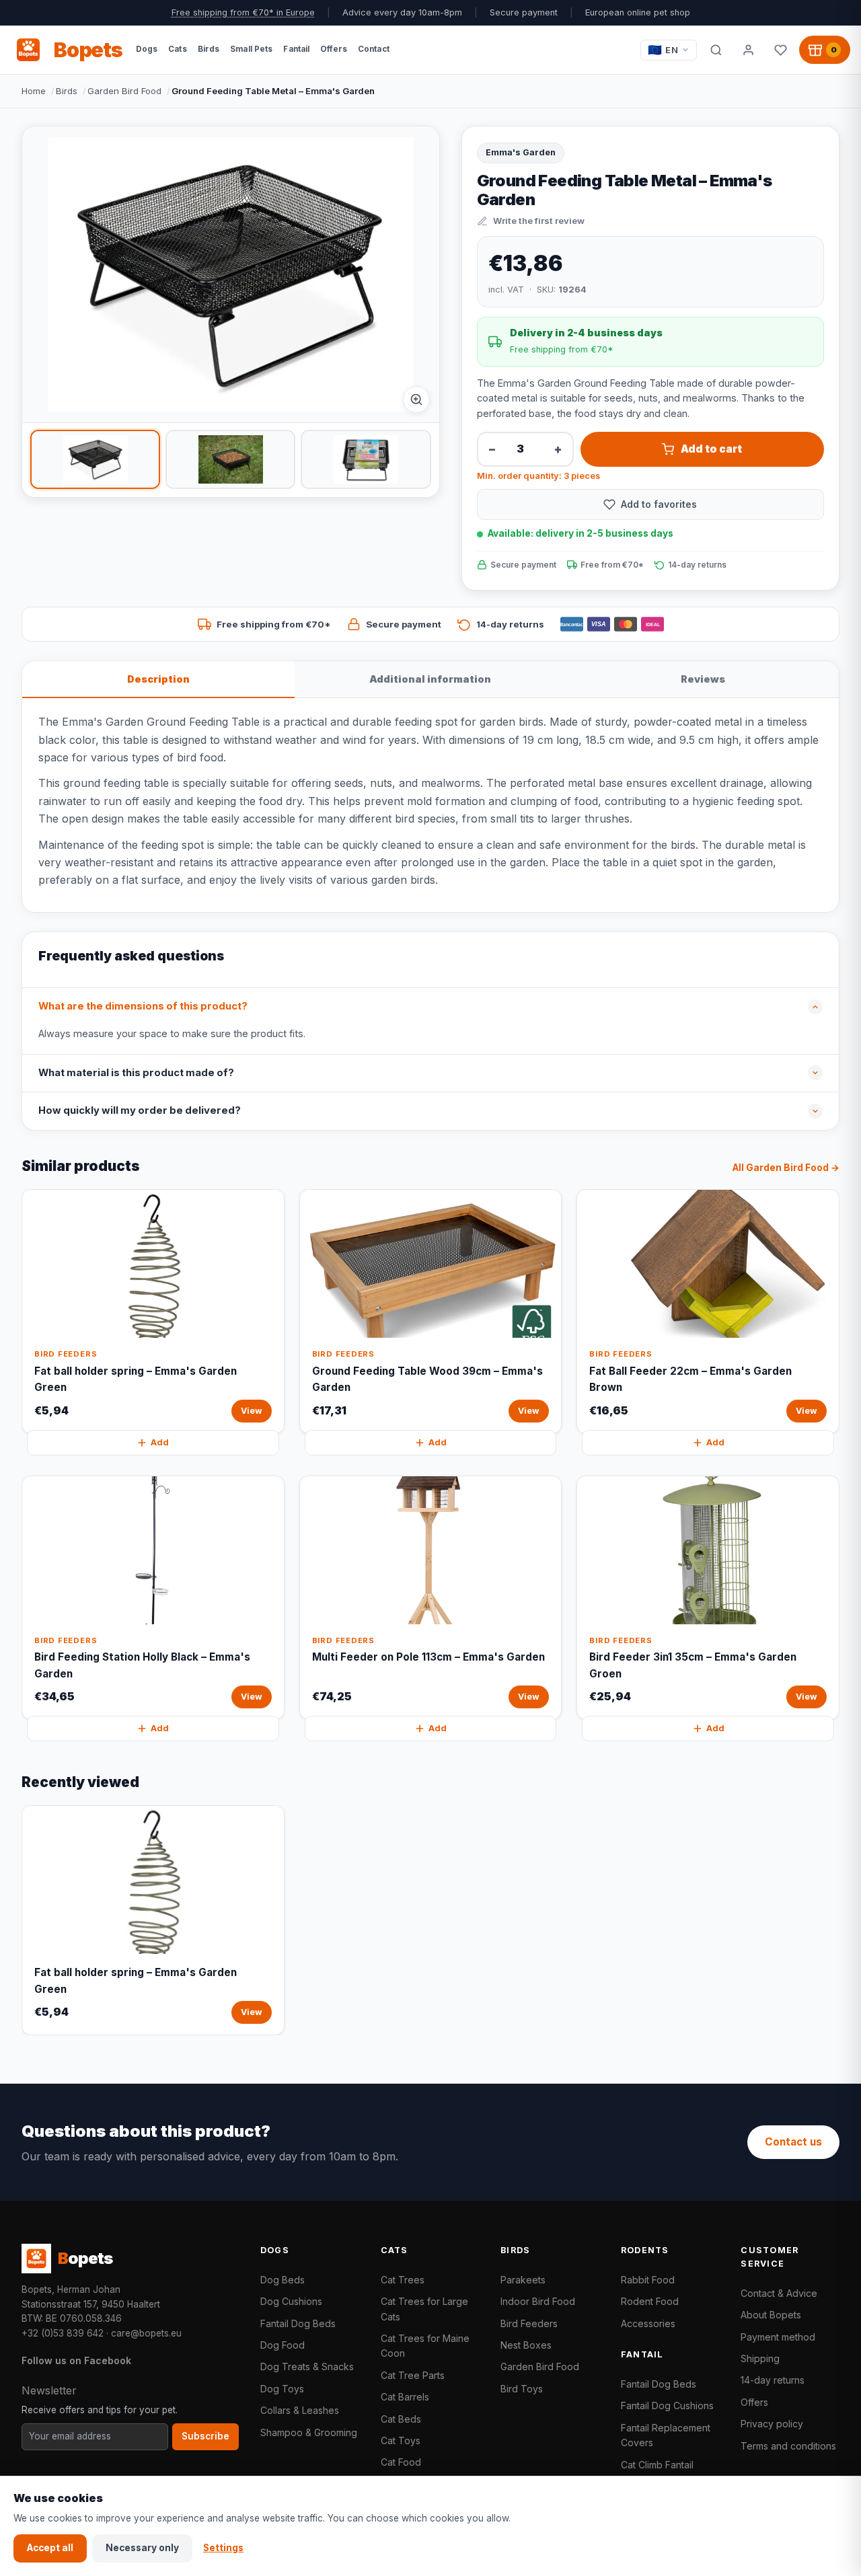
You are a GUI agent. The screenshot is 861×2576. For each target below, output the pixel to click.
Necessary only (142, 2548)
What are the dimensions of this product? (143, 1006)
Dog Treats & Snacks (307, 2366)
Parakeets (523, 2280)
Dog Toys (282, 2389)
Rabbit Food (648, 2280)
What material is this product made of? (136, 1073)
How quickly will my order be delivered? (140, 1110)
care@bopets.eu (146, 2333)
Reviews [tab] (703, 679)
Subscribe (205, 2436)
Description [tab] (158, 679)
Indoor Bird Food (538, 2301)
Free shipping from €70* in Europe (243, 12)
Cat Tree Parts (413, 2375)
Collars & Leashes (300, 2410)
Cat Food (401, 2462)
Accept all (50, 2548)
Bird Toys (522, 2389)
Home (34, 91)
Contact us (793, 2142)
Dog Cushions (291, 2301)
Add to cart (711, 449)
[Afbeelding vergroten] (416, 400)
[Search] (716, 50)
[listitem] (95, 459)
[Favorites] (780, 50)
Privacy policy (772, 2424)
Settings (223, 2548)
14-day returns (773, 2380)
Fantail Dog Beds (298, 2323)
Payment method (778, 2337)
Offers (754, 2402)
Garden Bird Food (124, 91)
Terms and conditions (788, 2446)
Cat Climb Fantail (657, 2465)
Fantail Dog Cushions (667, 2405)
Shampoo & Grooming (309, 2432)
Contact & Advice (779, 2293)
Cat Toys (401, 2440)
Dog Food (283, 2345)
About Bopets (771, 2315)
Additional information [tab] (430, 679)
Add (160, 1442)
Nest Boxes (526, 2345)
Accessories (648, 2323)
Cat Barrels (405, 2397)
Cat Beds (401, 2419)
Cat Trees (403, 2280)
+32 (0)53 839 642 (63, 2333)
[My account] (748, 50)
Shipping (760, 2358)
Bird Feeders (529, 2323)
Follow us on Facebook (76, 2360)
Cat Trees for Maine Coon (425, 2346)
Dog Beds (283, 2280)
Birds (67, 91)
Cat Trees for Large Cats (424, 2309)
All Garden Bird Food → (786, 1168)
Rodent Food (650, 2301)
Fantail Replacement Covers (666, 2435)
